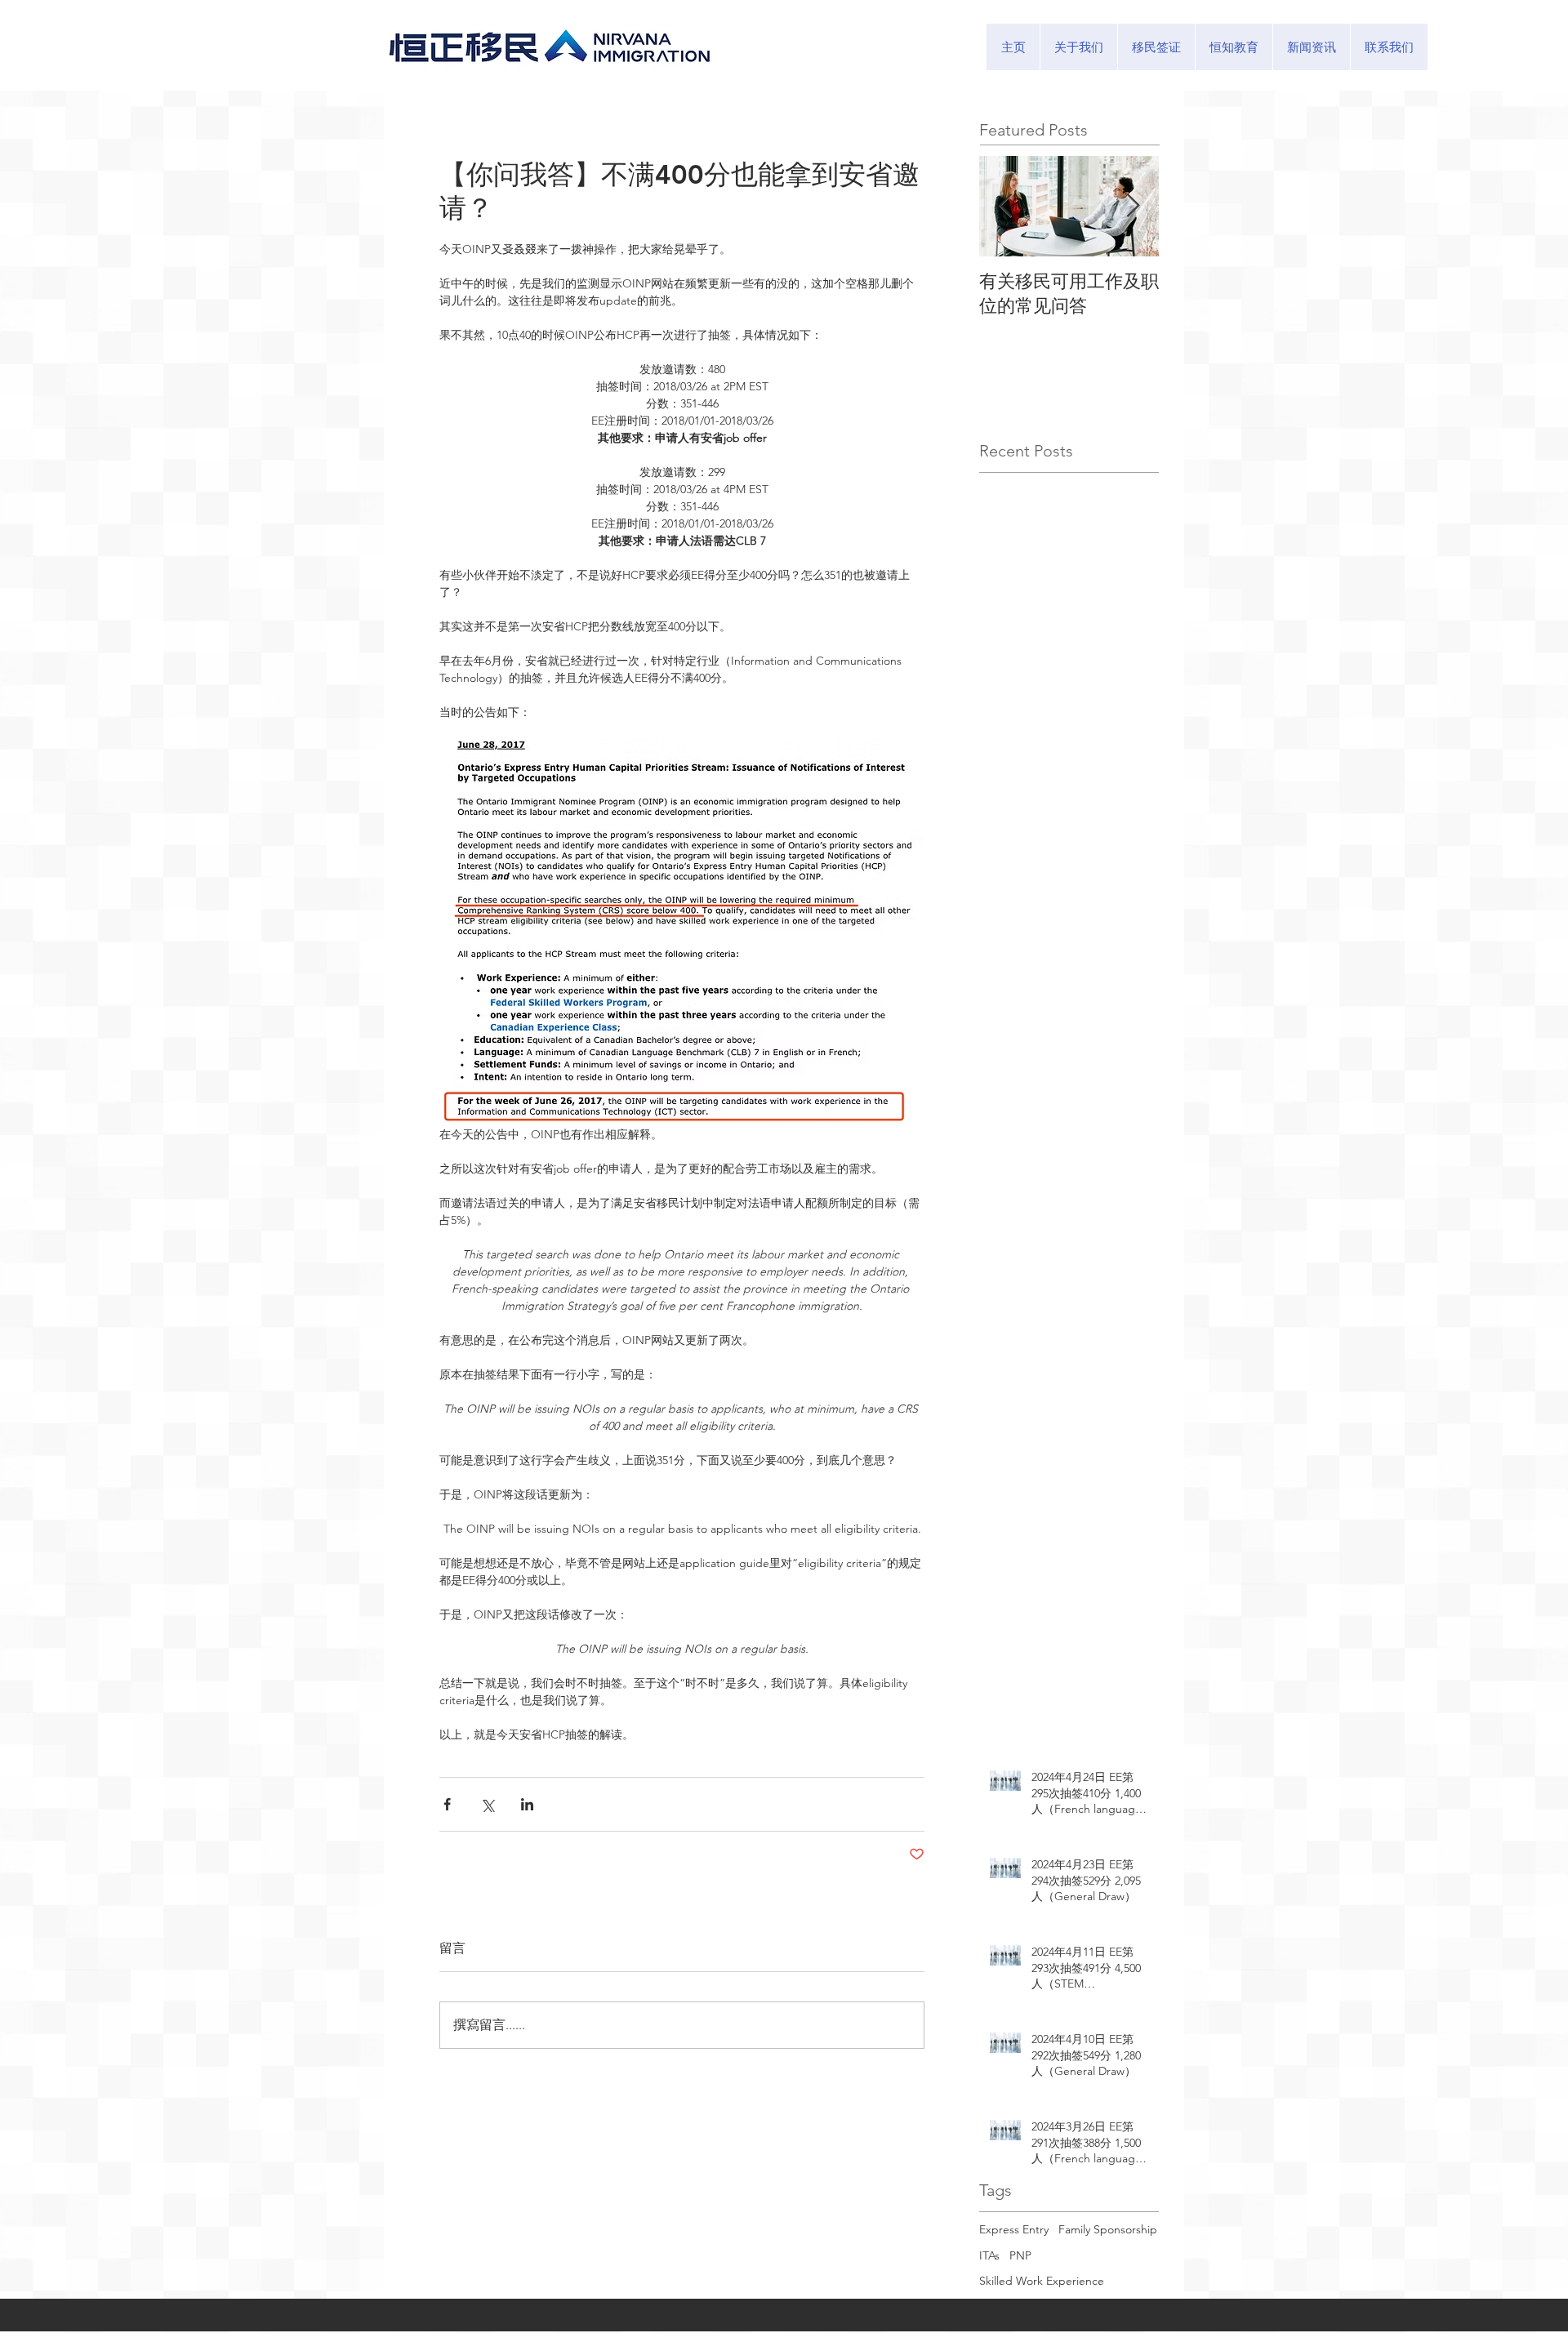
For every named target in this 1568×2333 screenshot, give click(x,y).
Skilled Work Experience (1042, 2281)
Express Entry (1014, 2229)
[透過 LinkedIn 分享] (527, 1804)
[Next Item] (1133, 206)
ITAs (989, 2255)
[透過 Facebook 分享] (447, 1804)
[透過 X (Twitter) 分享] (487, 1804)
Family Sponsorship (1108, 2229)
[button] (1156, 47)
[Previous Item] (1005, 206)
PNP (1020, 2255)
